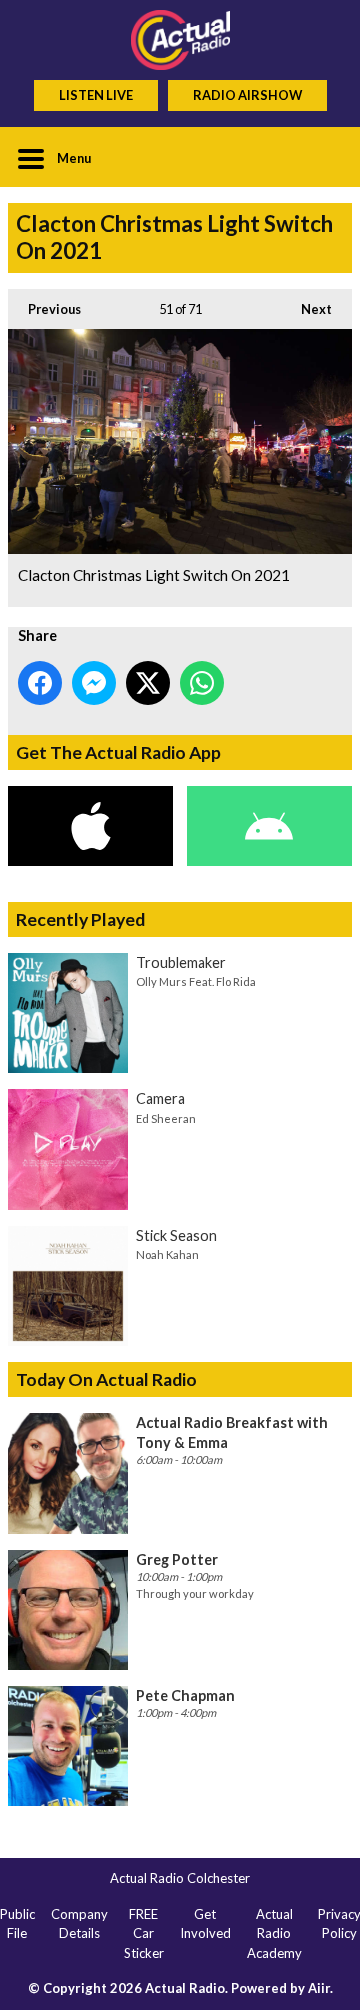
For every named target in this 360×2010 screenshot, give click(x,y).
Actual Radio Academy (274, 1933)
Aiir (319, 1988)
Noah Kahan (167, 1254)
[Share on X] (148, 683)
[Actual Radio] (180, 40)
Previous (44, 309)
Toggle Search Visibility (322, 157)
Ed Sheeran (166, 1118)
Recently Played (80, 919)
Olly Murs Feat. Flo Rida (196, 981)
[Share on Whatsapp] (202, 683)
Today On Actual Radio (106, 1379)
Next (306, 309)
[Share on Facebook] (40, 683)
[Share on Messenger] (94, 683)
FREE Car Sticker (144, 1933)
